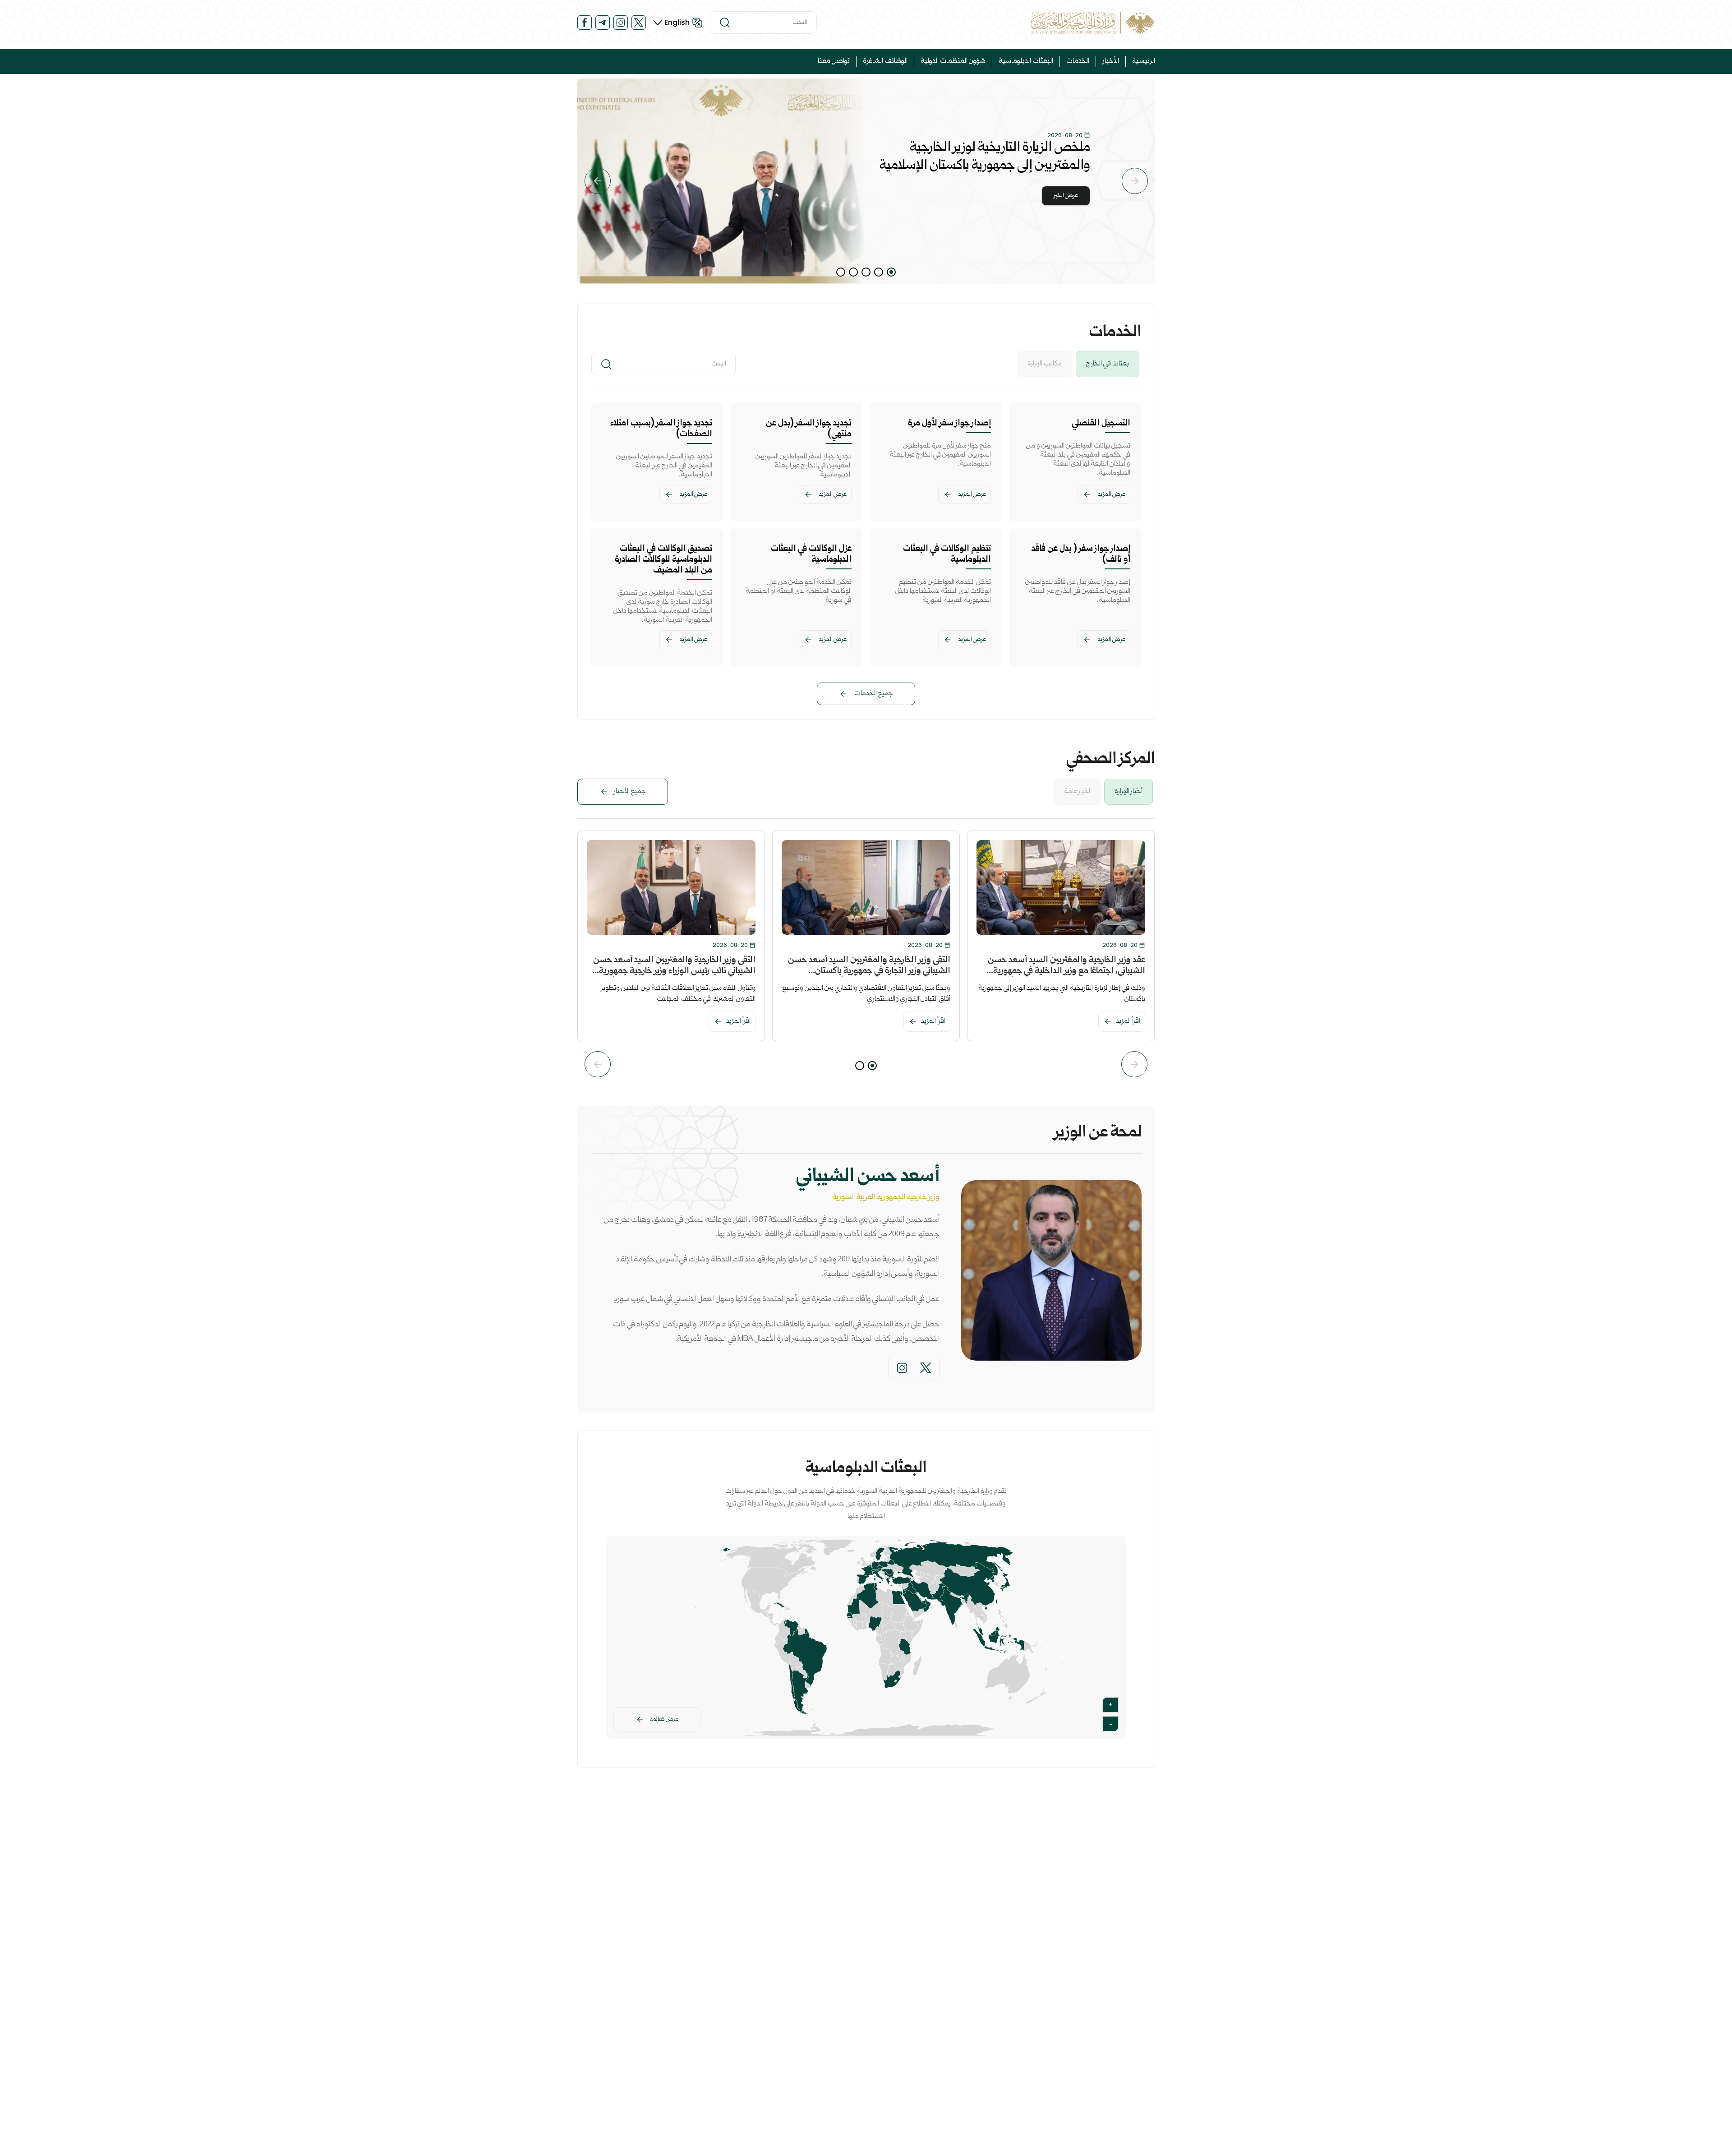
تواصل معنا (834, 61)
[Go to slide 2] (879, 272)
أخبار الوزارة (1129, 792)
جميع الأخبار (630, 792)
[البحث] (725, 23)
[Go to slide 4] (853, 272)
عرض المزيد (1112, 494)
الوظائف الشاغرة (885, 61)
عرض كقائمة (664, 1719)
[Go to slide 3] (866, 272)
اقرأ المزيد (1128, 1021)
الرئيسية (1144, 61)
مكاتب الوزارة (1045, 364)
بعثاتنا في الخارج (1108, 364)
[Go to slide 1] (891, 272)
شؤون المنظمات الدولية (953, 61)
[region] (866, 181)
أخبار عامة (1077, 792)
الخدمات (1078, 61)
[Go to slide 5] (841, 272)
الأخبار (1111, 61)
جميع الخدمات (874, 694)
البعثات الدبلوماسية (1026, 61)
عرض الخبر (1066, 196)
